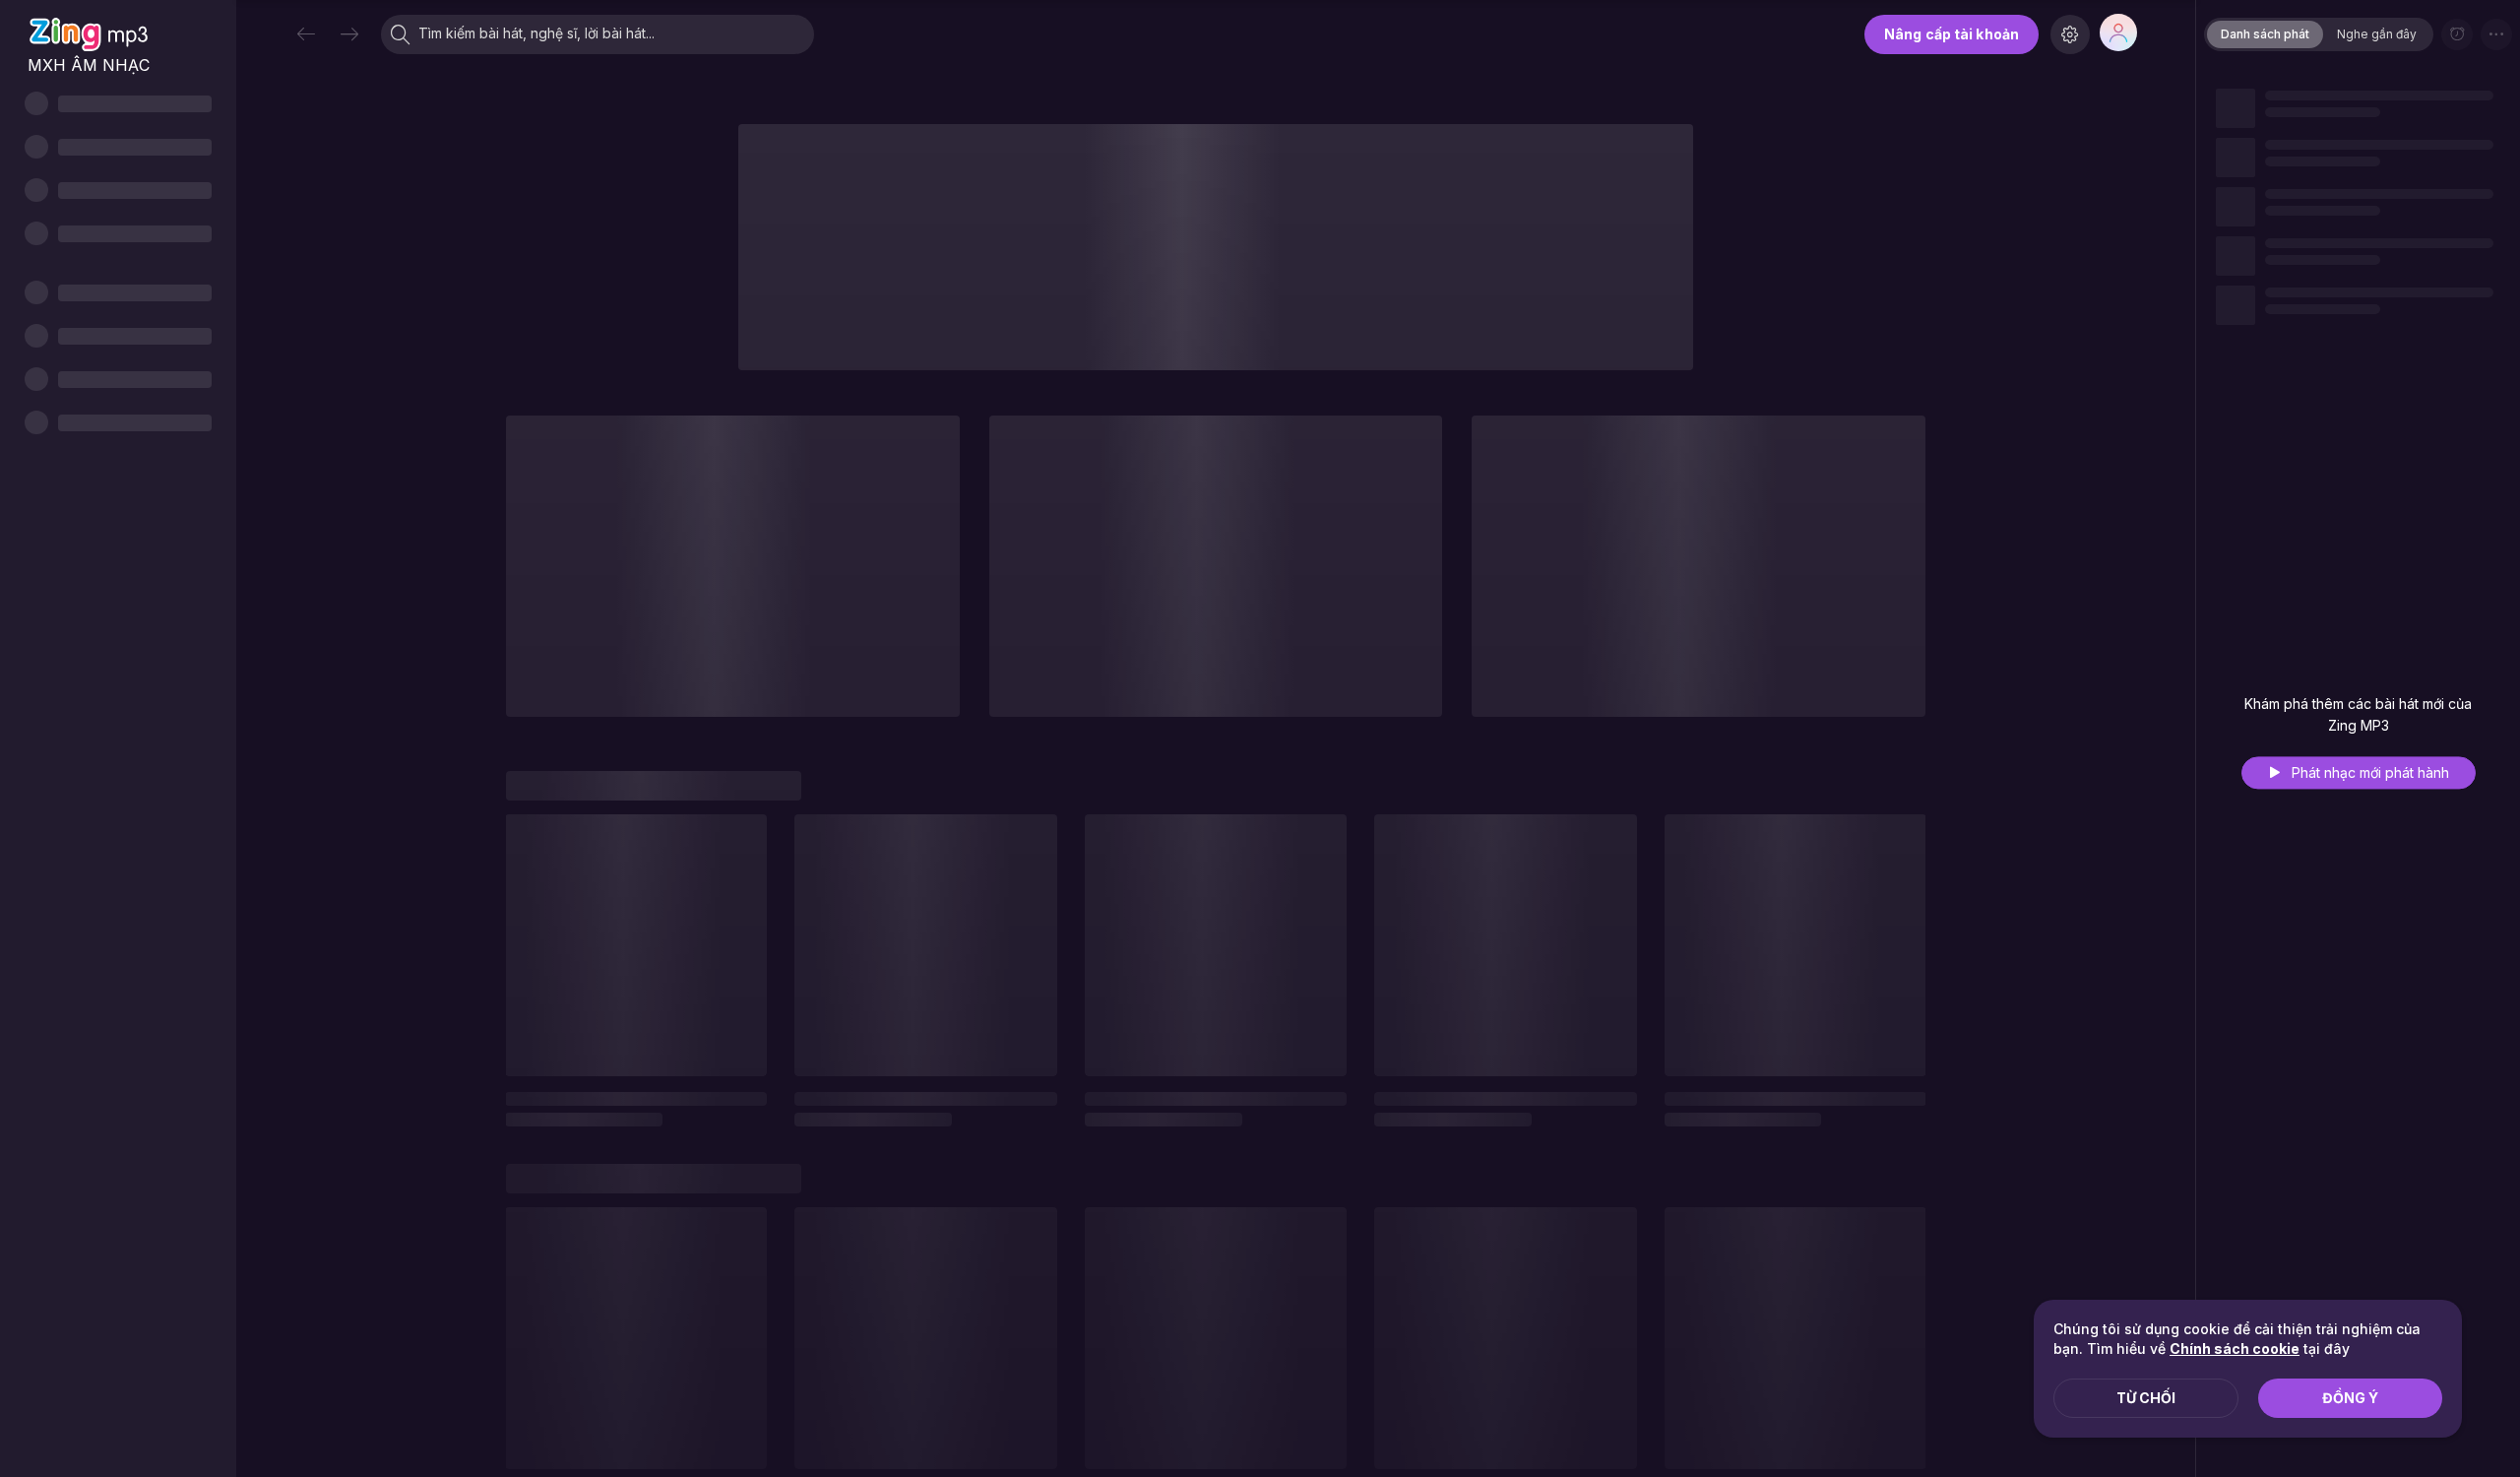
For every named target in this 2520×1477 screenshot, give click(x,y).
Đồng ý (2350, 1398)
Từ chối (2146, 1398)
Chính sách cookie (2235, 1349)
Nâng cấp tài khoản (1952, 34)
